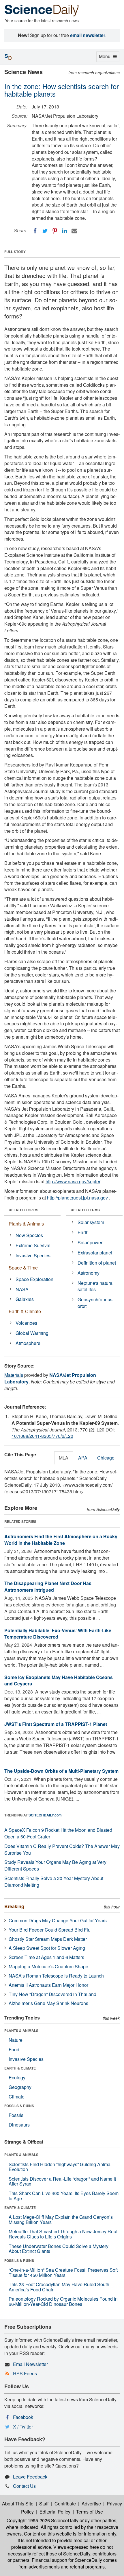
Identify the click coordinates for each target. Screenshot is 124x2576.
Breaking (14, 1906)
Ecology (17, 2077)
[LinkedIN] (65, 231)
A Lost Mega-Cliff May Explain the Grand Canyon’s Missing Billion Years (61, 2220)
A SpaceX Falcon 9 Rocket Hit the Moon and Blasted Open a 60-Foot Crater (58, 1833)
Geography (20, 2087)
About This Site (18, 2504)
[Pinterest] (55, 231)
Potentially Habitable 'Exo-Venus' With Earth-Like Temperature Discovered (58, 1634)
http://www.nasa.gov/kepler (73, 1181)
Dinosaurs (19, 2125)
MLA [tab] (64, 1458)
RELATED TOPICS (24, 1210)
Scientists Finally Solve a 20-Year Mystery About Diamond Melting (54, 1882)
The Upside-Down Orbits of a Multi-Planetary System (61, 1771)
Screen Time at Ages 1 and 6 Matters (46, 1957)
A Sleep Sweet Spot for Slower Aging (47, 1948)
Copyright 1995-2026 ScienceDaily (43, 2520)
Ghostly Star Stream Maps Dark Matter (48, 1939)
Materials (14, 1375)
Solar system (91, 1222)
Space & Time (23, 1268)
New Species (29, 1235)
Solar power (90, 1242)
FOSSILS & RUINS (19, 2106)
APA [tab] (83, 1458)
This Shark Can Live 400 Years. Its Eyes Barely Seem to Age (64, 2196)
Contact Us (24, 2486)
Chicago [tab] (106, 1458)
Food (14, 2049)
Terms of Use (90, 2512)
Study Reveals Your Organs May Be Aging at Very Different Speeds (55, 1865)
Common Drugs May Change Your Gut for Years (58, 1920)
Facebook (23, 2417)
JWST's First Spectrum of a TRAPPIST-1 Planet (56, 1724)
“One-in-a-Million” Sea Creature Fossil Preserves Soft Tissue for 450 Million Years (63, 2272)
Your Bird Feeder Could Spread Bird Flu (50, 1930)
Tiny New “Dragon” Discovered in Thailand (52, 1994)
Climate (17, 2097)
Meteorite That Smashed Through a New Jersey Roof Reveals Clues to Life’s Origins (63, 2234)
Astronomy (89, 1273)
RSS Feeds (25, 2373)
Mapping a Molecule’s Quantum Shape (48, 1966)
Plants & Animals (26, 1224)
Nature (16, 2040)
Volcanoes (26, 1323)
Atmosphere (28, 1343)
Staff (44, 2504)
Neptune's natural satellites (96, 1286)
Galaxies (25, 1299)
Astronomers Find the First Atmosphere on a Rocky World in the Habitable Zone (61, 1540)
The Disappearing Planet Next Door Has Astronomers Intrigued (48, 1586)
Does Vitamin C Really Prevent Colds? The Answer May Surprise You (62, 1849)
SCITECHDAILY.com (45, 1815)
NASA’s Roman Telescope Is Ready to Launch (56, 1976)
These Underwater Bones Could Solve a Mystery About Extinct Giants (59, 2249)
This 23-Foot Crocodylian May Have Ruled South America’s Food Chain (59, 2287)
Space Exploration (34, 1279)
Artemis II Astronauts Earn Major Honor (48, 1985)
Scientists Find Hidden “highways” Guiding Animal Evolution (60, 2167)
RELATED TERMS (85, 1210)
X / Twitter (23, 2427)
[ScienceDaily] (42, 10)
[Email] (74, 231)
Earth (83, 1232)
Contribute (65, 2504)
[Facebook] (35, 231)
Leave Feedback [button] (30, 2477)
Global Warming (32, 1333)
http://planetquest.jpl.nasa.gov (77, 1198)
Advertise (91, 2504)
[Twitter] (45, 231)
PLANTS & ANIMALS (21, 2030)
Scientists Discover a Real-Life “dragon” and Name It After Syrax (62, 2181)
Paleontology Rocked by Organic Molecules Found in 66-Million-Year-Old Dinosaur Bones (63, 2301)
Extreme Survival (33, 1245)
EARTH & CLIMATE (20, 2068)
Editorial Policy (55, 2512)
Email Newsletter (30, 2364)
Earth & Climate (25, 1311)
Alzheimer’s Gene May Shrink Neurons (48, 2003)
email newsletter (88, 35)
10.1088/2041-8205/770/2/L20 (42, 1436)
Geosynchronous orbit (95, 1303)
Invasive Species (33, 1255)
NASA (22, 1289)
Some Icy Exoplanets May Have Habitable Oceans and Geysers (59, 1681)
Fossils (16, 2115)
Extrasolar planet (95, 1253)
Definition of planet (97, 1263)
